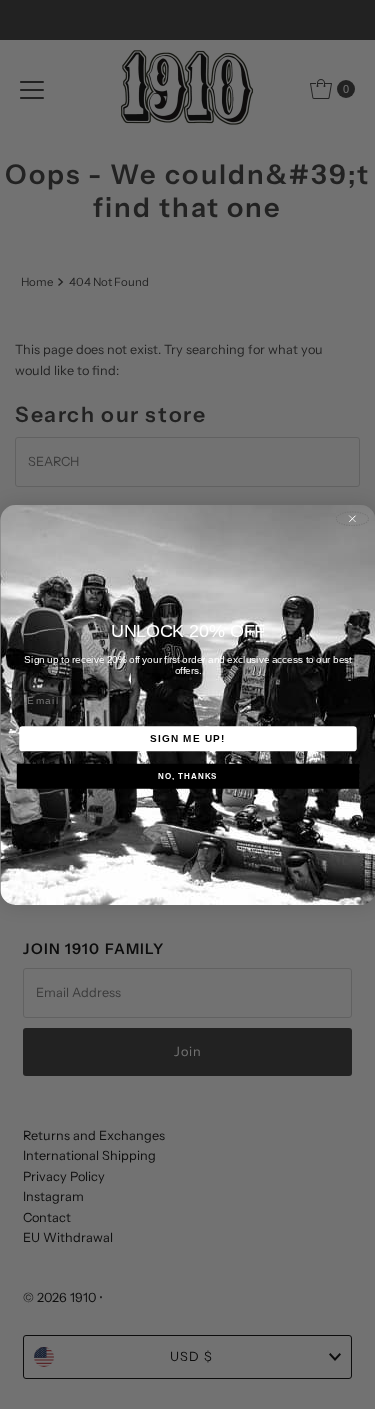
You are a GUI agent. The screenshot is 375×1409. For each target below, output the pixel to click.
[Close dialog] (352, 518)
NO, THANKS (187, 775)
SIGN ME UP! (188, 738)
